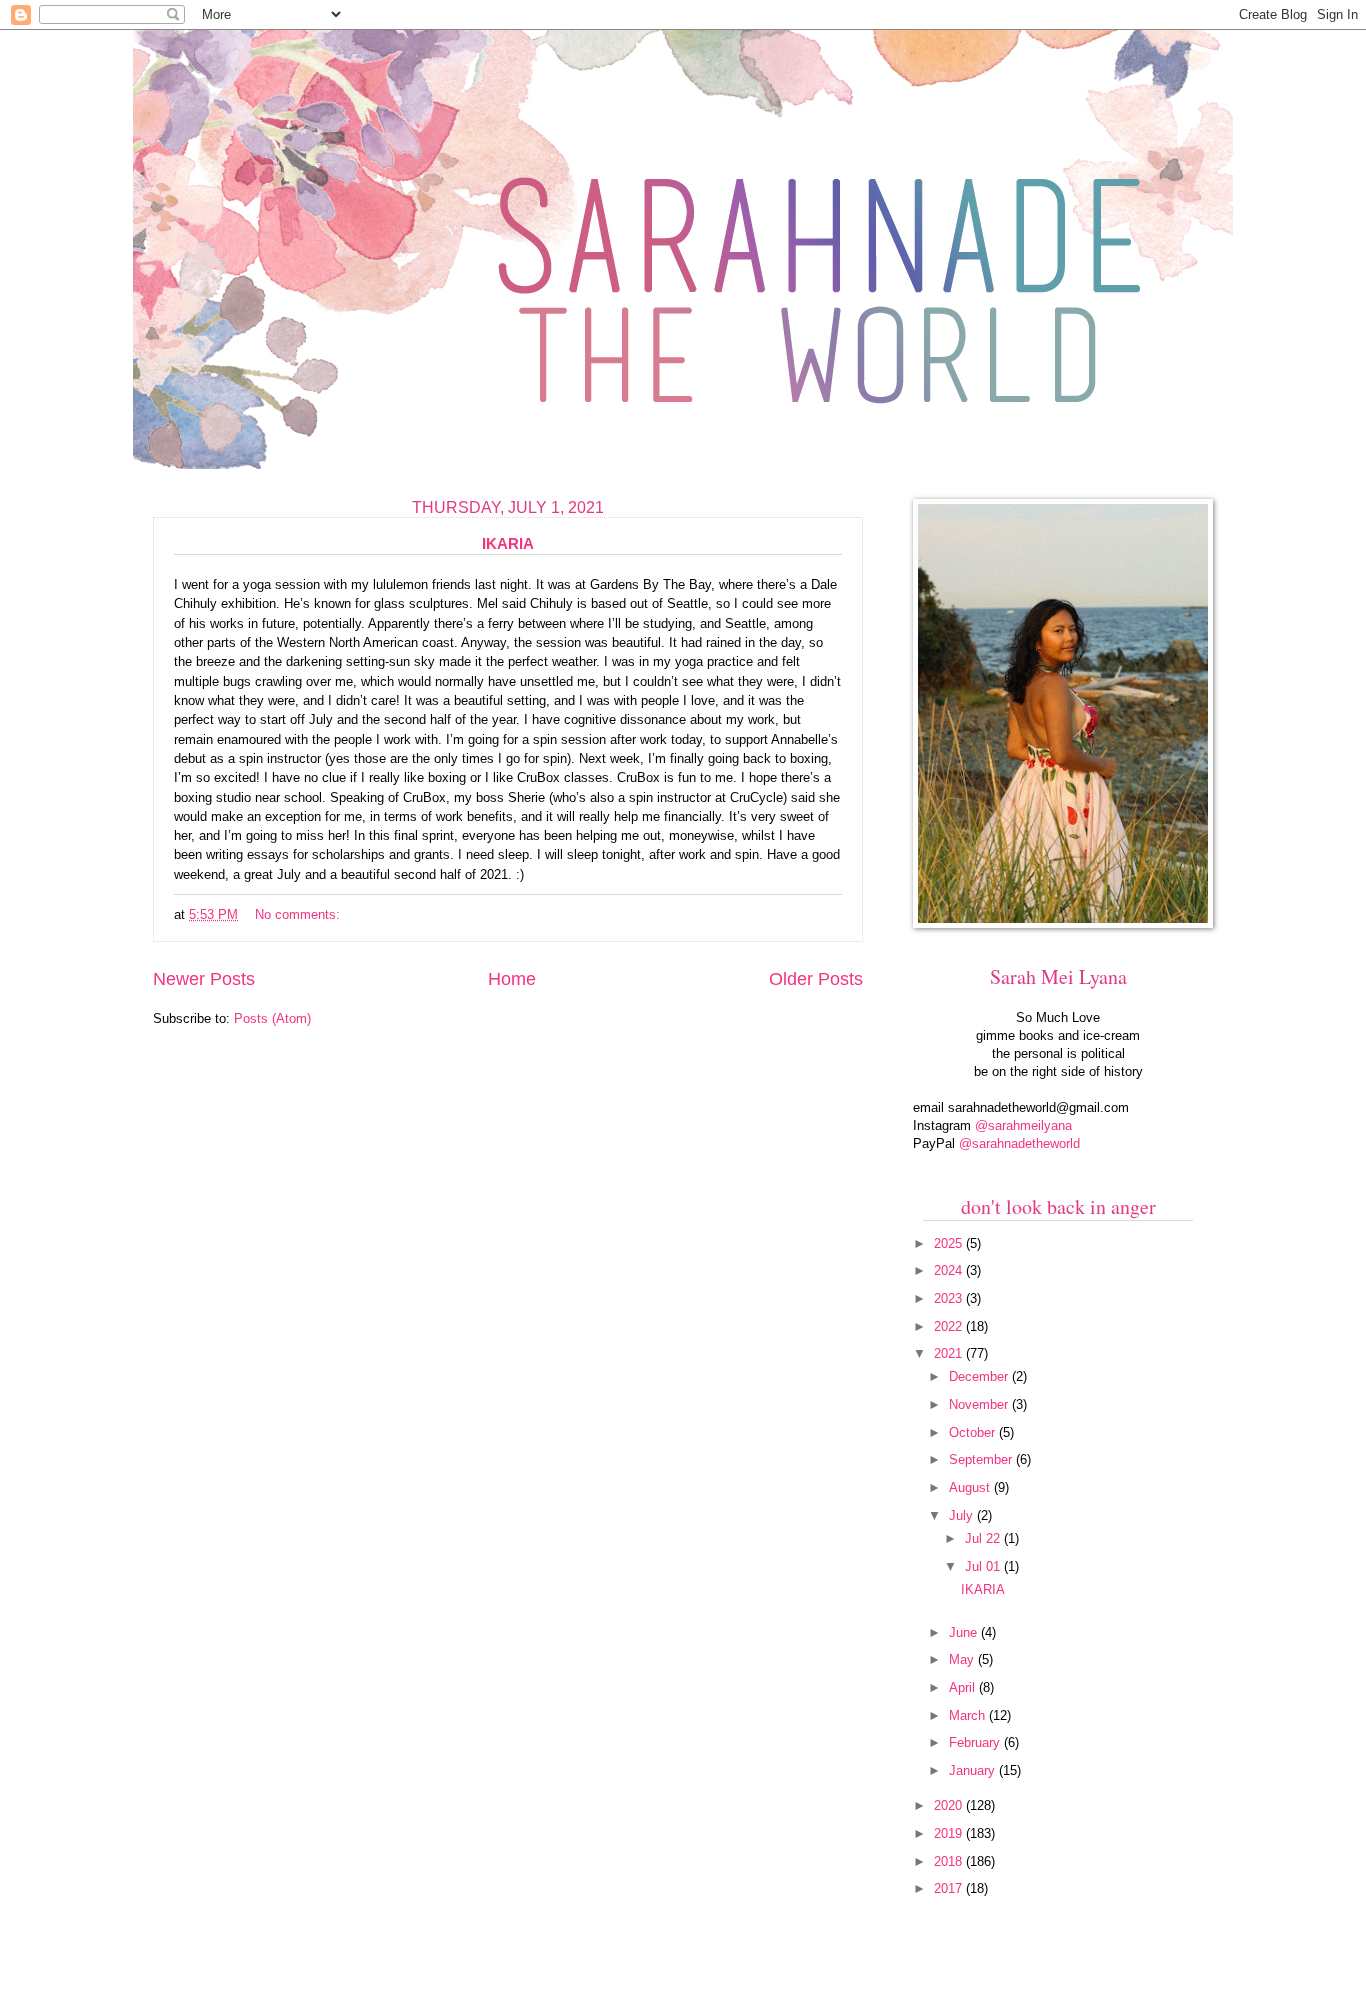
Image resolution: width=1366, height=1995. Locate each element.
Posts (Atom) (272, 1018)
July (963, 1515)
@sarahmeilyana (1023, 1125)
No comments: (299, 914)
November (980, 1404)
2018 (950, 1861)
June (965, 1632)
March (969, 1715)
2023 (950, 1298)
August (971, 1487)
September (982, 1459)
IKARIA (508, 543)
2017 (950, 1888)
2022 (950, 1326)
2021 (950, 1353)
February (976, 1742)
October (974, 1432)
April (964, 1687)
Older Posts (816, 979)
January (974, 1770)
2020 (950, 1805)
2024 (950, 1270)
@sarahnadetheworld (1019, 1143)
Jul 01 (984, 1566)
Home (512, 979)
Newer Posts (204, 979)
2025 (950, 1243)
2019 (950, 1833)
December (980, 1376)
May (963, 1659)
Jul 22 (984, 1538)
